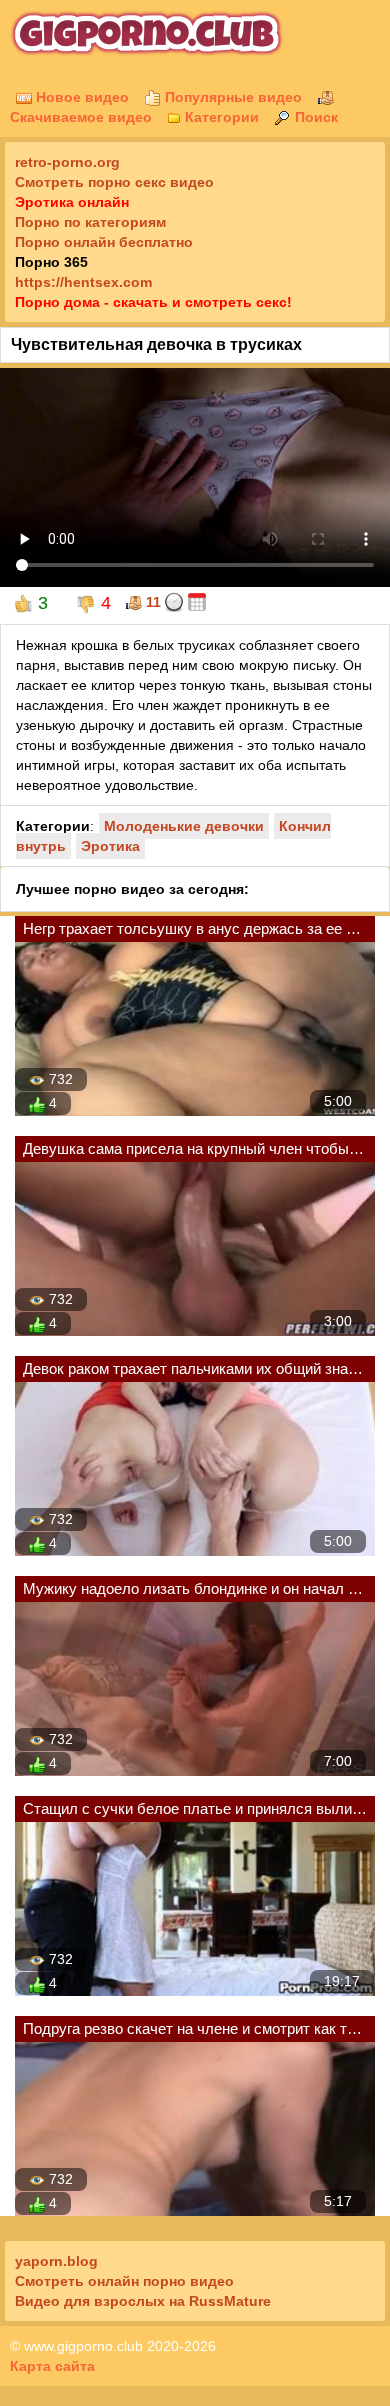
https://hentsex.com (83, 282)
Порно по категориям (90, 222)
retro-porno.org (67, 162)
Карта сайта (52, 2366)
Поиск (314, 117)
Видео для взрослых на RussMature (143, 2301)
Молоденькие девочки (184, 826)
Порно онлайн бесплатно (104, 242)
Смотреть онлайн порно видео (124, 2281)
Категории (220, 117)
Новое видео (80, 97)
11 (151, 602)
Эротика (110, 846)
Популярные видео (231, 97)
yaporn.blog (56, 2261)
